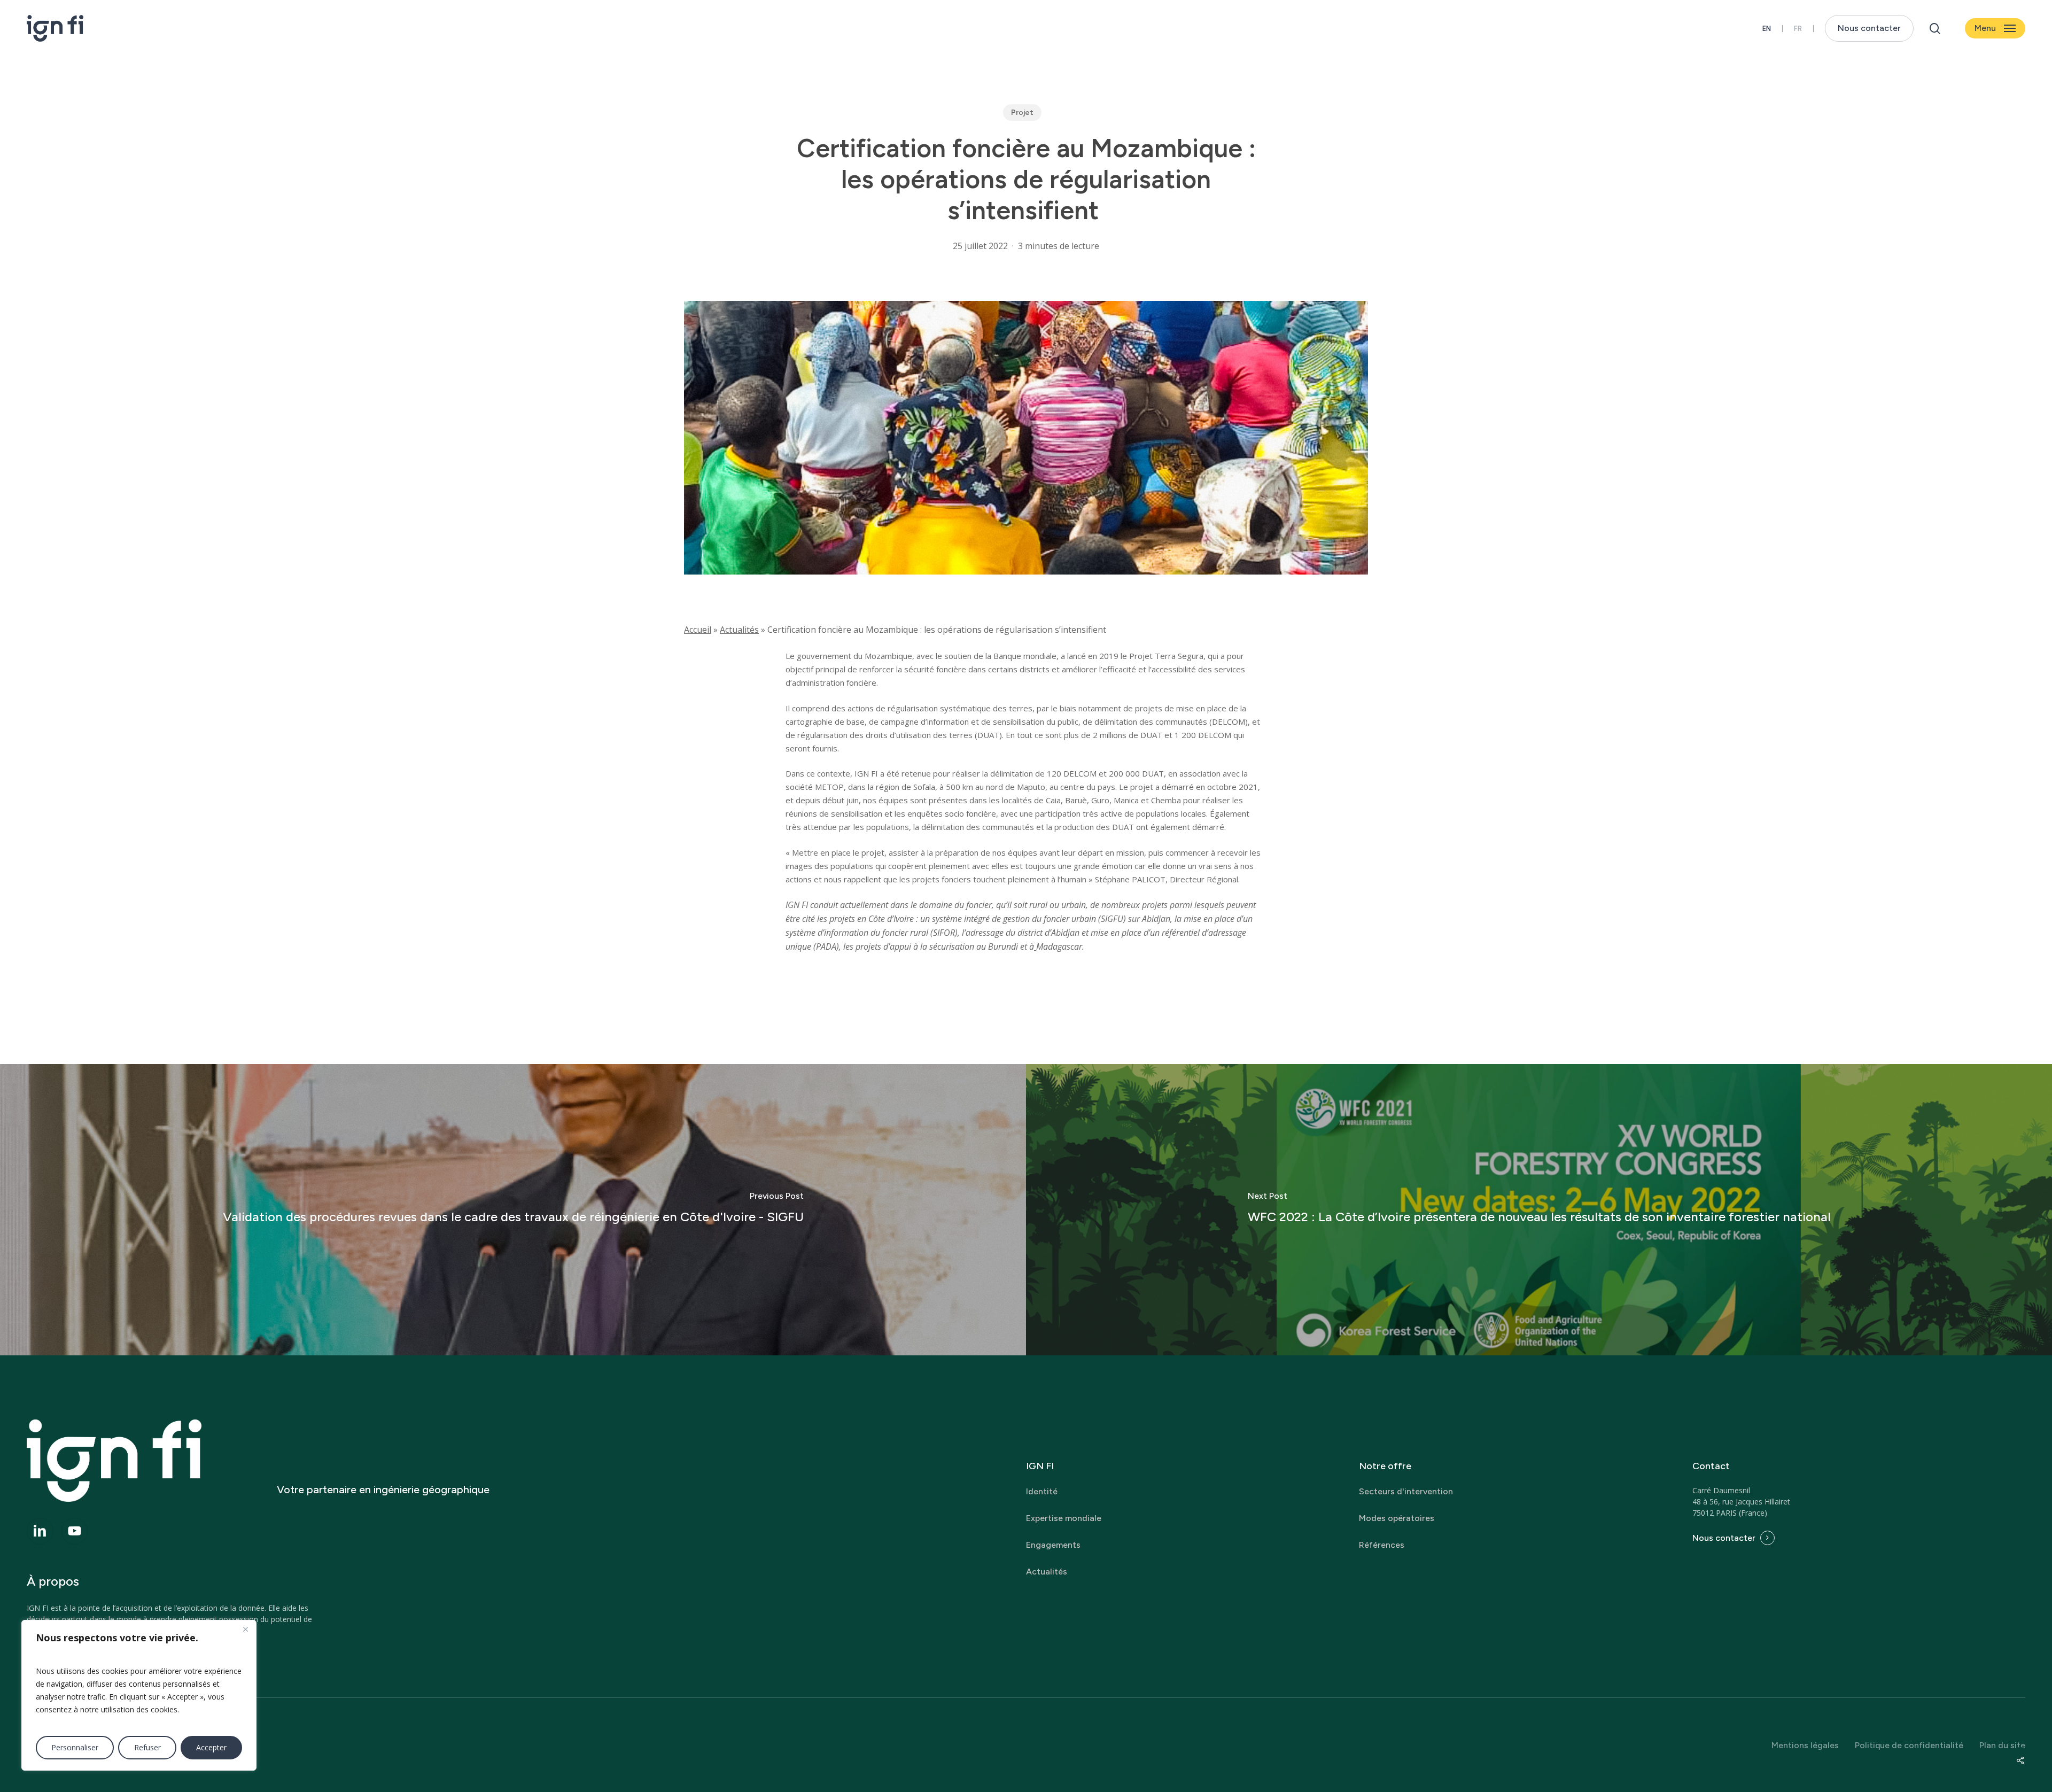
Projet (1022, 113)
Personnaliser (75, 1747)
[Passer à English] (1767, 29)
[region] (139, 1695)
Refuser (147, 1747)
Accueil (698, 630)
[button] (1995, 29)
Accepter (211, 1747)
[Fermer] (245, 1629)
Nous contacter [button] (1724, 1538)
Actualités (739, 630)
